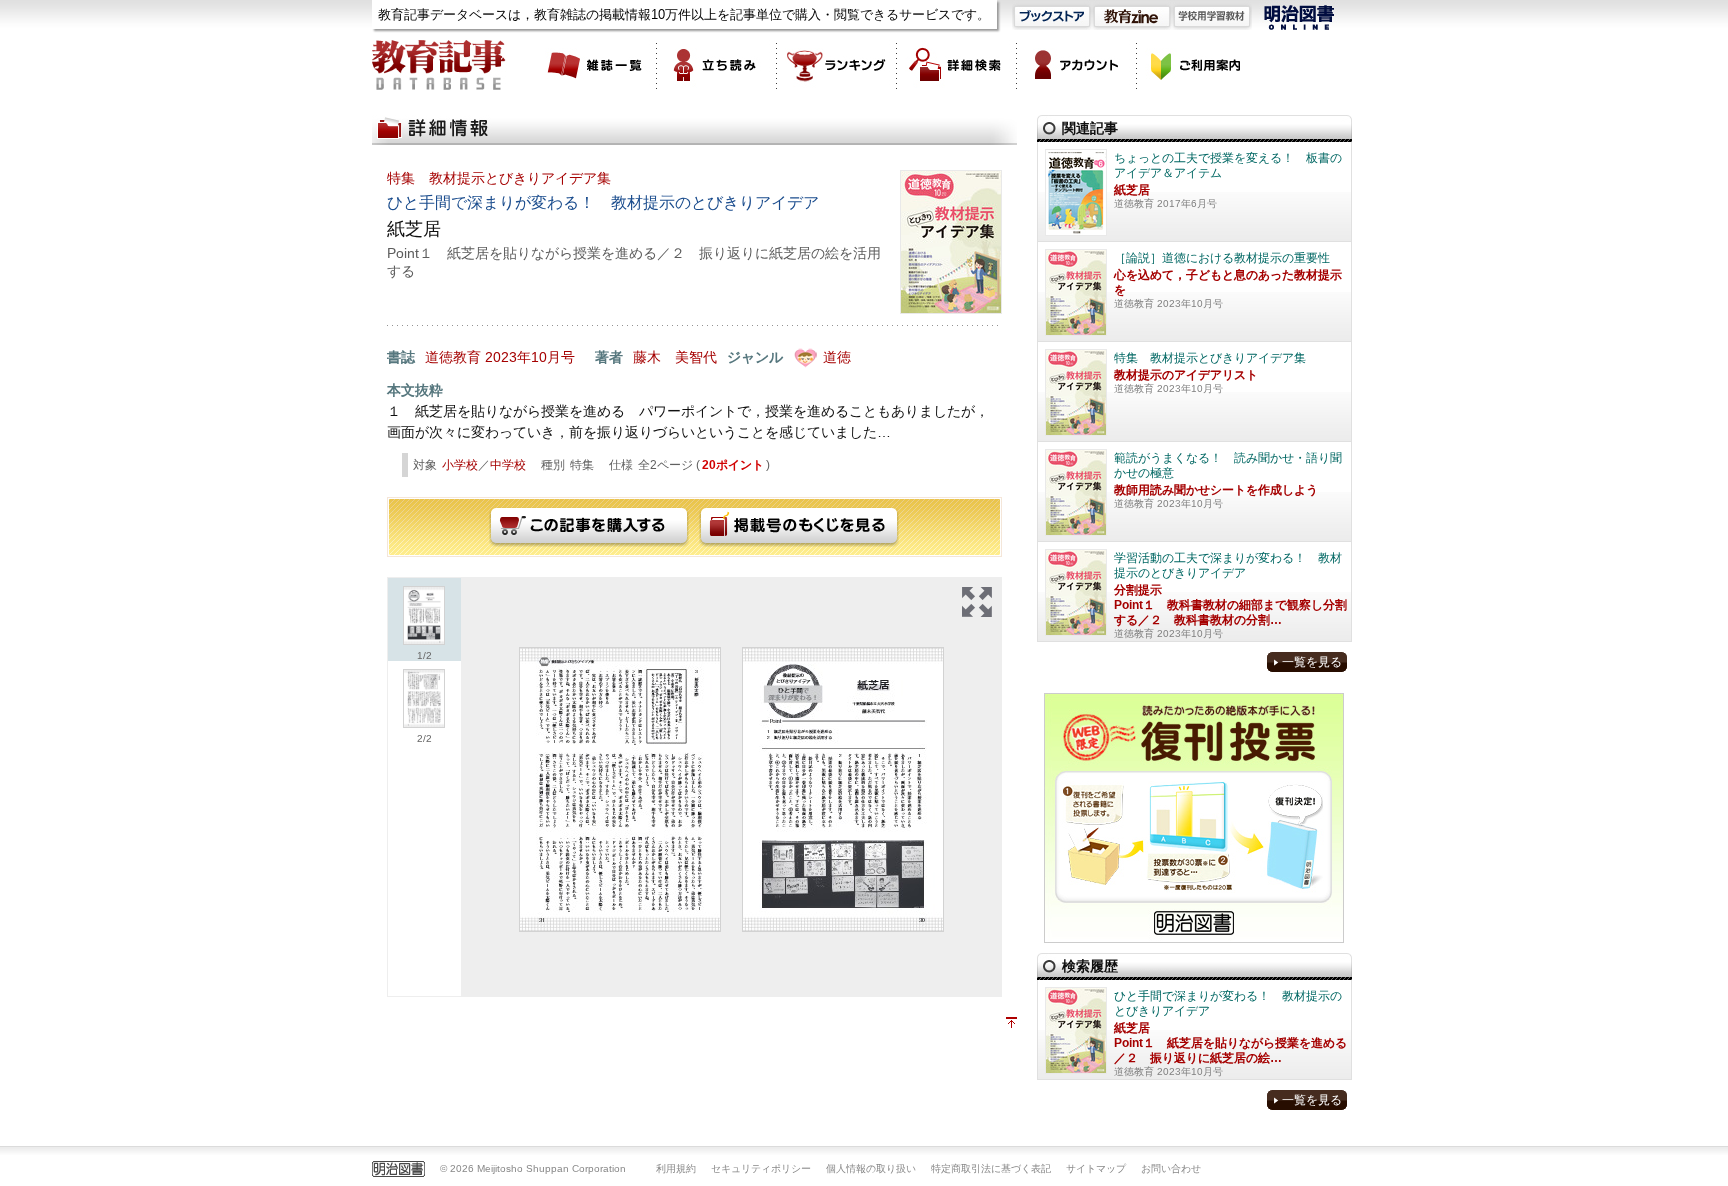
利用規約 (676, 1168)
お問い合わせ (1171, 1168)
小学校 (460, 465)
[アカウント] (1077, 65)
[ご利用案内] (1197, 65)
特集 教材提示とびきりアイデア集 (499, 178)
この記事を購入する (589, 527)
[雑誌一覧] (597, 65)
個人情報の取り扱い (871, 1168)
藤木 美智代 (675, 357)
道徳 (837, 357)
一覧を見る (1312, 662)
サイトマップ (1096, 1168)
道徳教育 (453, 357)
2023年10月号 (530, 357)
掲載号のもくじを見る (799, 527)
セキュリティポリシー (761, 1168)
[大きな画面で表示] (977, 602)
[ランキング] (837, 65)
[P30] (843, 789)
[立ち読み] (717, 65)
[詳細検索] (957, 65)
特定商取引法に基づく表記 (991, 1168)
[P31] (620, 789)
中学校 (508, 465)
